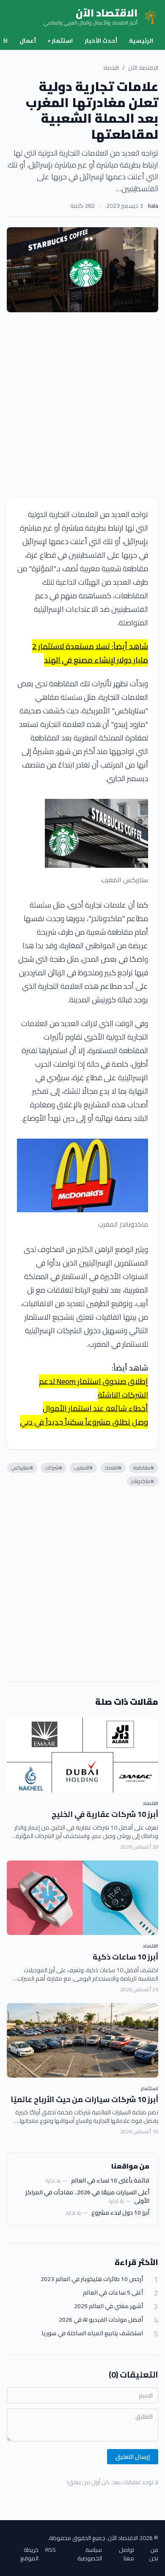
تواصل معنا (126, 2554)
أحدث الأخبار (101, 41)
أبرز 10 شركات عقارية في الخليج (105, 1814)
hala (153, 206)
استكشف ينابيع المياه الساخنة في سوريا (92, 2333)
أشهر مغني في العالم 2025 (109, 2306)
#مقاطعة (144, 1468)
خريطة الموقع (29, 2554)
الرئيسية (141, 41)
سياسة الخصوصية (90, 2554)
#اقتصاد (113, 1468)
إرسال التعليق (133, 2457)
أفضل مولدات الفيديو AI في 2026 (101, 2320)
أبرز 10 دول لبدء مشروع (120, 2213)
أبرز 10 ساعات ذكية (125, 1957)
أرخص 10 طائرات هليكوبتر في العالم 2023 (92, 2279)
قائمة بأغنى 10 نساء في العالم (110, 2180)
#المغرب (83, 1468)
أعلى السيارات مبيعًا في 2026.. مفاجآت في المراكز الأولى (87, 2196)
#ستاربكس (22, 1468)
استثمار (60, 41)
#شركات (54, 1468)
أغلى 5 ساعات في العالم (113, 2293)
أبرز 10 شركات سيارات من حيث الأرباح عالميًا (84, 2099)
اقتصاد (111, 68)
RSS (51, 2550)
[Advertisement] (82, 405)
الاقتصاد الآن (143, 68)
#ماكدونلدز (143, 1481)
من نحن (154, 2554)
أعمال (28, 41)
